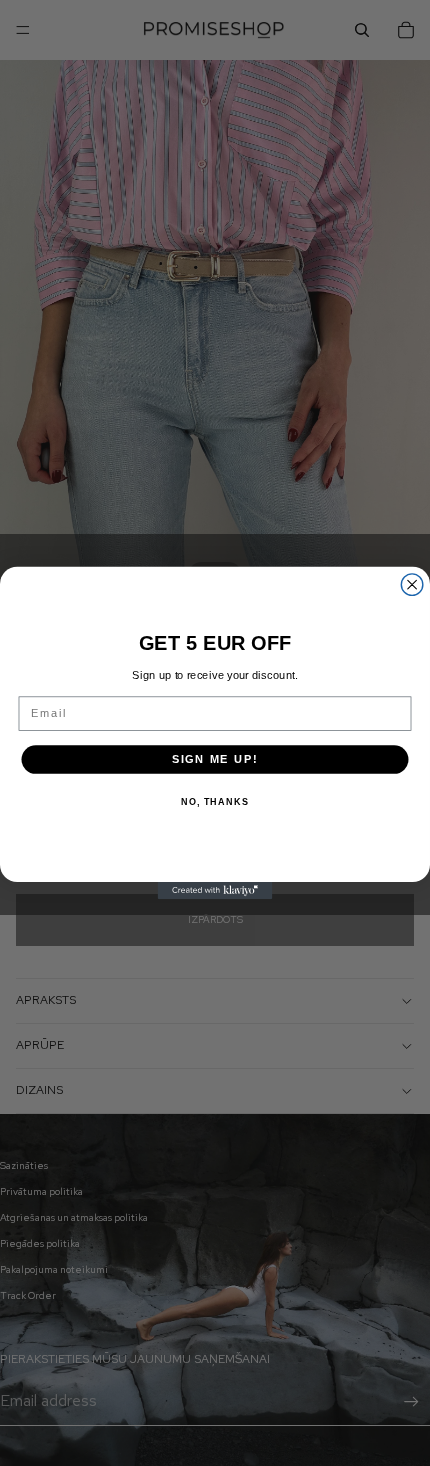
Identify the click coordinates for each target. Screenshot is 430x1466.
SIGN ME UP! (215, 759)
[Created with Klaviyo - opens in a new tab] (215, 890)
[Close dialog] (412, 585)
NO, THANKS (215, 803)
